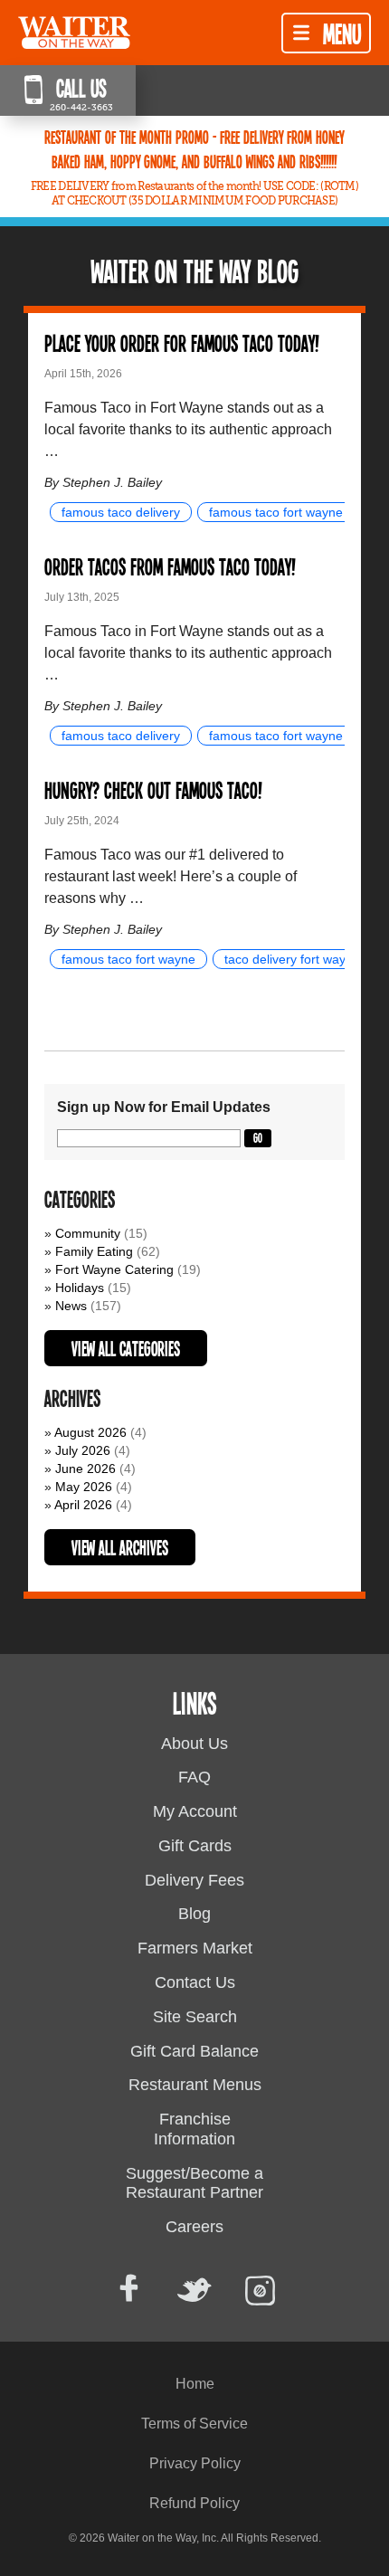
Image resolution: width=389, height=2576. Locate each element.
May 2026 (84, 1487)
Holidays (80, 1288)
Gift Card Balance (194, 2051)
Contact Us (195, 1982)
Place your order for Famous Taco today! (181, 342)
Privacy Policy (195, 2463)
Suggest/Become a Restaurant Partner (194, 2183)
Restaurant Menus (195, 2085)
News (71, 1306)
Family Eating (94, 1251)
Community (88, 1233)
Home (195, 2384)
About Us (194, 1744)
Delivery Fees (194, 1880)
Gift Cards (195, 1846)
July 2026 (83, 1450)
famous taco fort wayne (276, 512)
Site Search (195, 2017)
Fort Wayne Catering (114, 1269)
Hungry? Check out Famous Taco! (153, 789)
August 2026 (90, 1432)
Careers (194, 2227)
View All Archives (120, 1547)
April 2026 (83, 1505)
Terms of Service (194, 2424)
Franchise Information (194, 2129)
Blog (194, 1914)
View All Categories (126, 1348)
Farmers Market (195, 1948)
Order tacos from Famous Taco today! (170, 566)
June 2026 (85, 1469)
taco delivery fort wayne (292, 959)
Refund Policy (194, 2503)
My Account (195, 1811)
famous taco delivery (121, 512)
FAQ (194, 1777)
